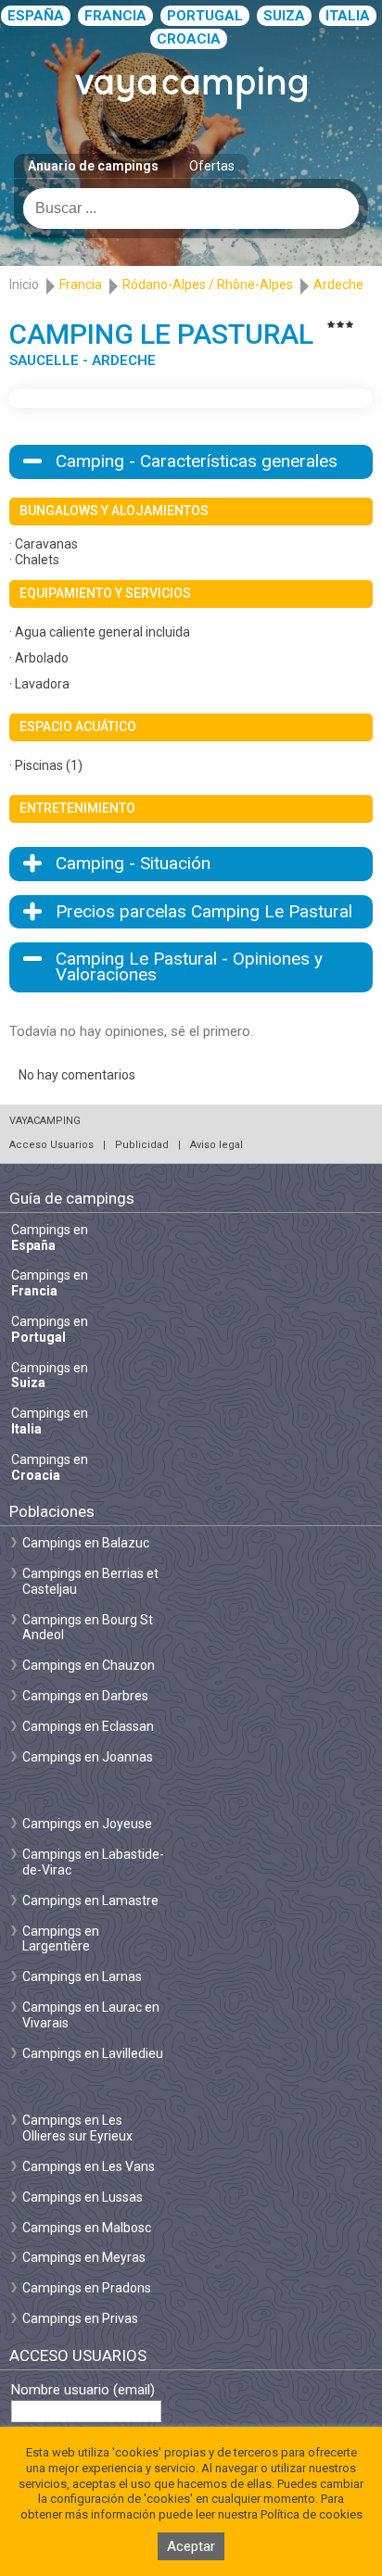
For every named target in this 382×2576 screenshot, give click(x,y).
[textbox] (191, 208)
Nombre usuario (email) (83, 2390)
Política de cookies (312, 2514)
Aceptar (191, 2546)
